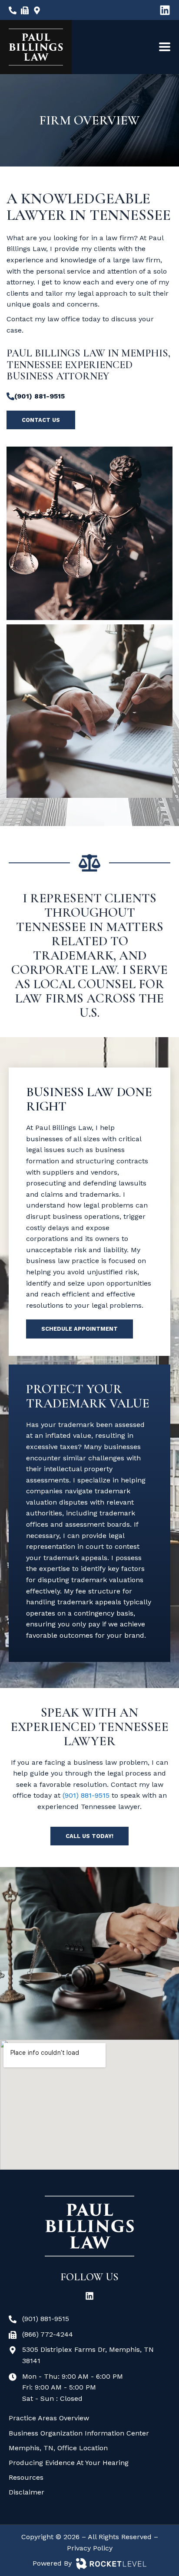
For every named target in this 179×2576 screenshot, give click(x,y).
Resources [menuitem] (26, 2477)
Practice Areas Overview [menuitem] (49, 2418)
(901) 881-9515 (86, 1795)
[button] (165, 47)
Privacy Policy (90, 2548)
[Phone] (13, 10)
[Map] (37, 10)
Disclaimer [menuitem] (27, 2492)
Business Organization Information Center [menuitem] (79, 2433)
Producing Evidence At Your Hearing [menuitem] (69, 2463)
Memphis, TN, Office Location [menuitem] (58, 2448)
